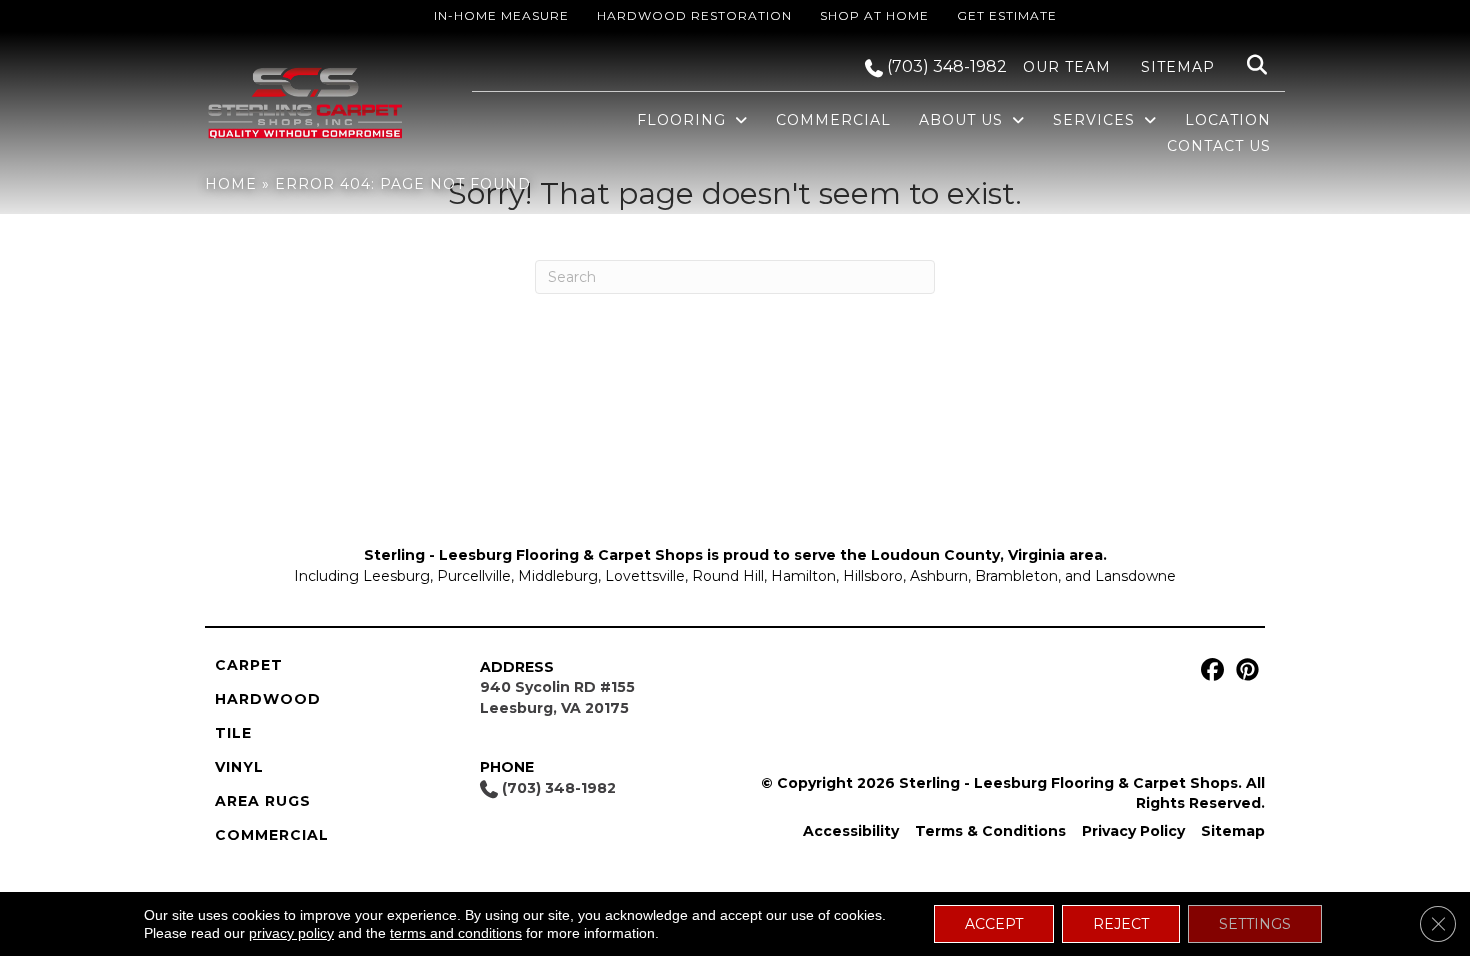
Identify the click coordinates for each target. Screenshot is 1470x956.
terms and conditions (456, 933)
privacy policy (291, 933)
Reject (1121, 924)
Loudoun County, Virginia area (987, 555)
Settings (1255, 924)
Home (231, 184)
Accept (994, 924)
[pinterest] (1244, 670)
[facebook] (1209, 670)
